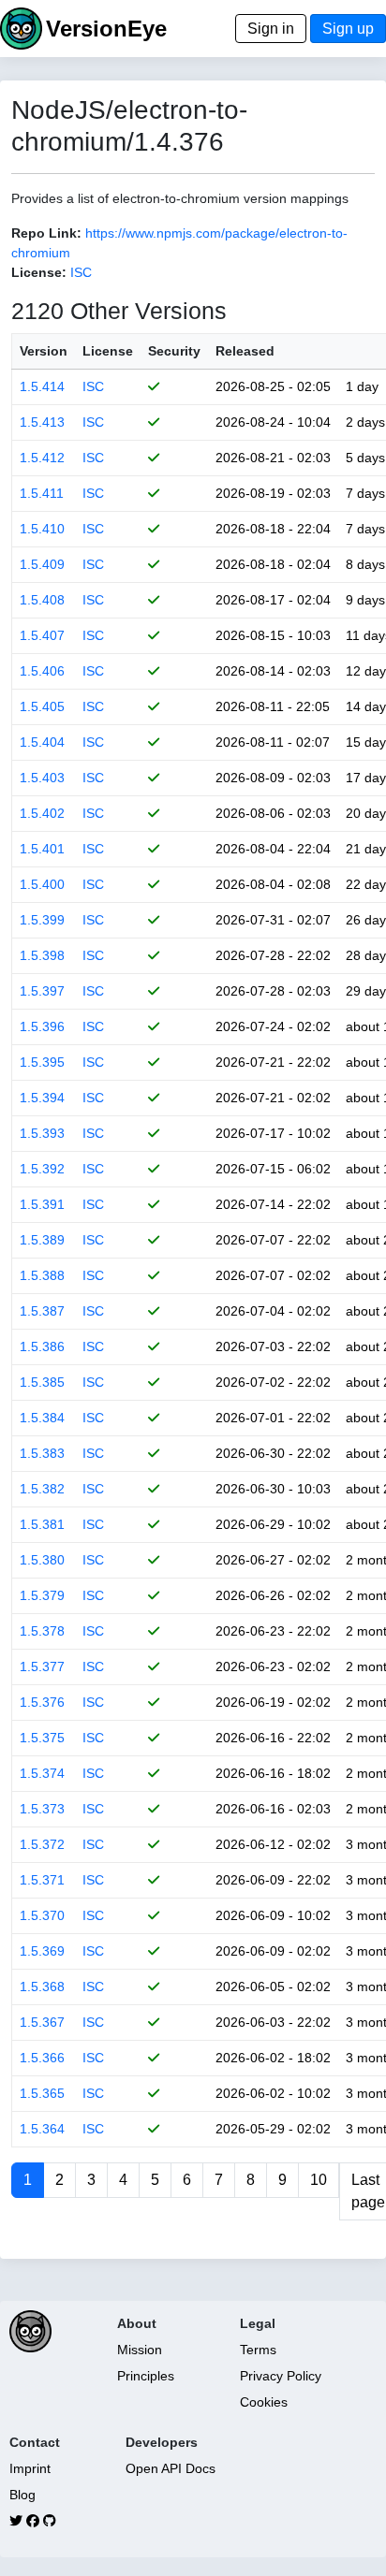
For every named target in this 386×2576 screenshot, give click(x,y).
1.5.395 (42, 1062)
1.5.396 (42, 1026)
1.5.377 (42, 1666)
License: (39, 272)
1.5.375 (42, 1738)
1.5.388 (42, 1275)
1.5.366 (42, 2058)
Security (174, 351)
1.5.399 (42, 920)
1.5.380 (42, 1560)
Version (44, 351)
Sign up (348, 29)
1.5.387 (42, 1311)
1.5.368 (42, 1987)
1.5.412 (42, 458)
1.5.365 (42, 2093)
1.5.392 (42, 1169)
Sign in (271, 29)
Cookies (264, 2402)
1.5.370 (42, 1915)
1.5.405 (42, 706)
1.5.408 (42, 600)
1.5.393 (42, 1133)
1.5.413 (42, 422)
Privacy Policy (281, 2376)
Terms (258, 2350)
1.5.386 (42, 1346)
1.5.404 (42, 742)
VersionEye (106, 29)
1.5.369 (42, 1951)
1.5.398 (42, 955)
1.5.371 (42, 1880)
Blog (22, 2495)
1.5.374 (42, 1773)
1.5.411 (42, 493)
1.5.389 (42, 1240)
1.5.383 (42, 1453)
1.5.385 (42, 1382)
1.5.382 (42, 1489)
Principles (146, 2376)
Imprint (30, 2468)
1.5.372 (42, 1844)
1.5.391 (42, 1204)
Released (245, 351)
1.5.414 (42, 386)
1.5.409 (42, 564)
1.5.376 (42, 1702)
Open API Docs (171, 2468)
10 (319, 2180)
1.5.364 (42, 2129)
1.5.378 (42, 1631)
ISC (81, 272)
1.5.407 (42, 635)
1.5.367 (42, 2022)
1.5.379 (42, 1595)
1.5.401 (42, 849)
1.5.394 (42, 1098)
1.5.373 (42, 1809)
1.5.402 (42, 813)
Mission (140, 2350)
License (108, 351)
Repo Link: (46, 233)
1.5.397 (42, 991)
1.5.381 (42, 1524)
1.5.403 (42, 778)
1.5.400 (42, 884)
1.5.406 (42, 671)
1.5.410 (42, 529)
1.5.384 (42, 1418)
